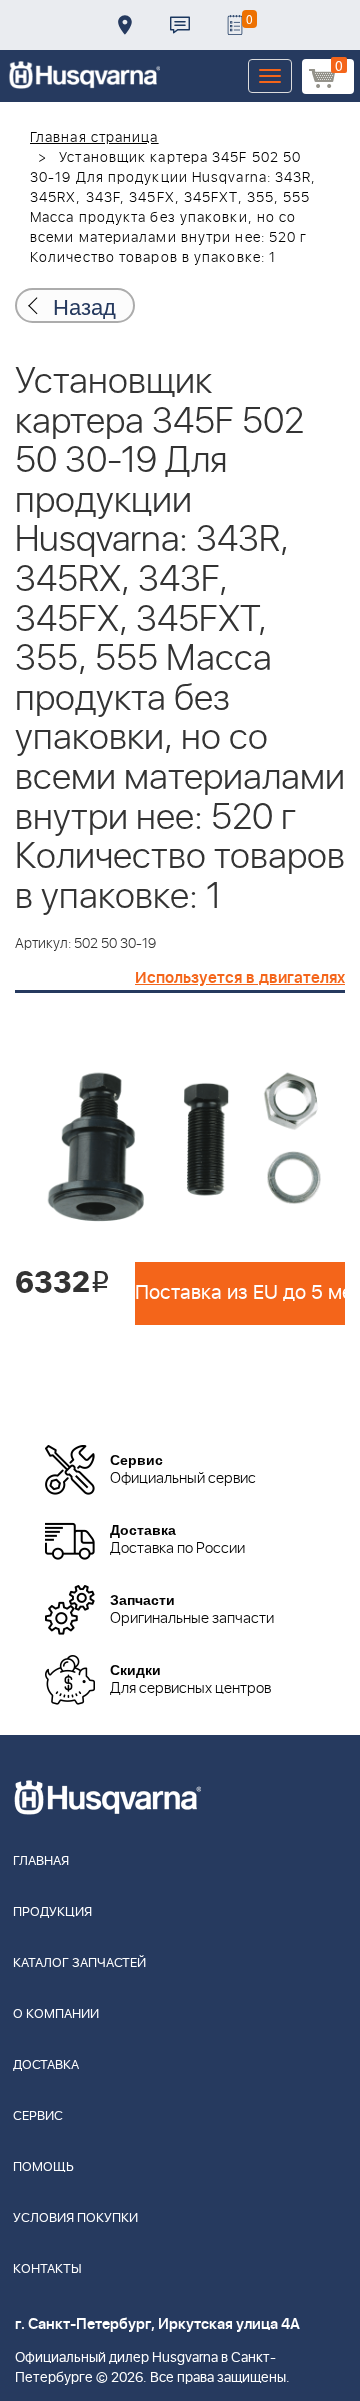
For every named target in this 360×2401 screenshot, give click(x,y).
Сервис (38, 2116)
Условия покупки (75, 2218)
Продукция (52, 1912)
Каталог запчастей (79, 1963)
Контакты (180, 25)
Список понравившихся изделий (235, 25)
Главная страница (94, 138)
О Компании (56, 2014)
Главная (41, 1861)
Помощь (43, 2167)
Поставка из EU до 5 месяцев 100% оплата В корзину (240, 1293)
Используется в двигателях (240, 978)
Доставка (125, 25)
